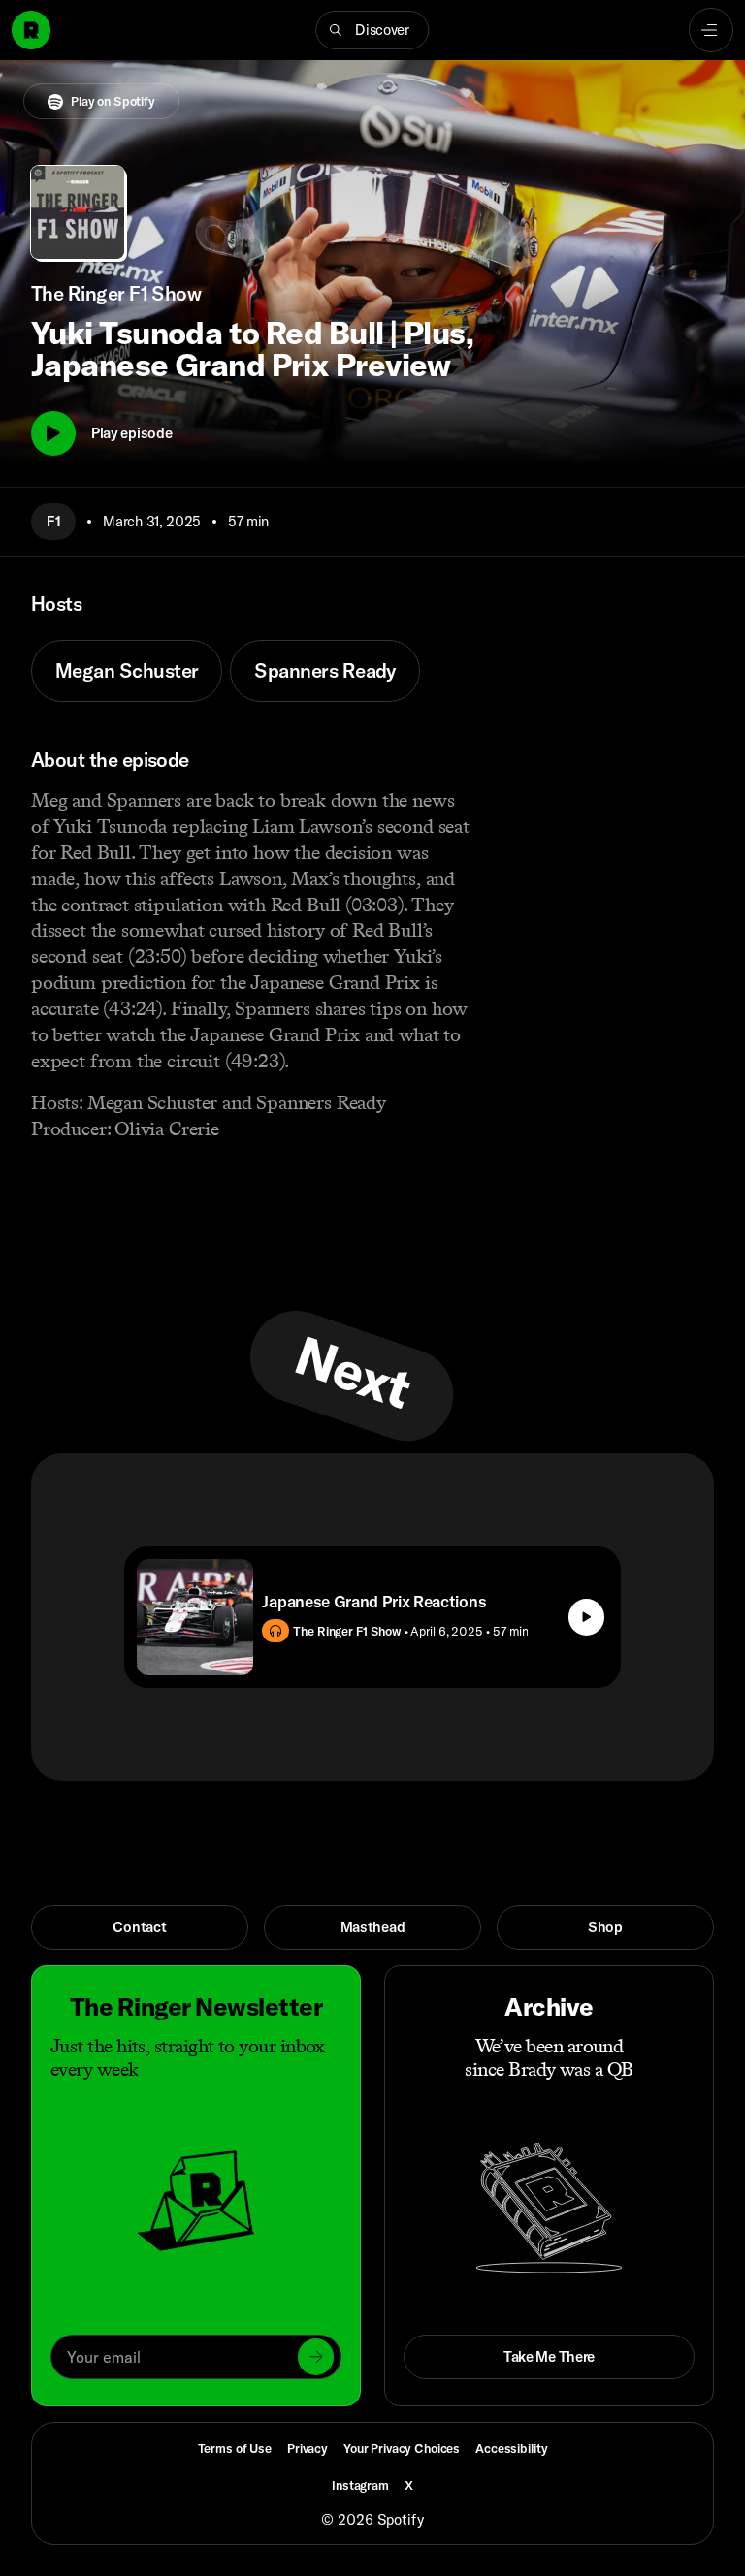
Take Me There (549, 2356)
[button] (372, 30)
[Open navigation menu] (711, 30)
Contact (139, 1927)
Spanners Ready (324, 670)
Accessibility (511, 2448)
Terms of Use (235, 2448)
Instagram (360, 2485)
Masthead (373, 1927)
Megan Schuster (127, 670)
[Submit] (316, 2356)
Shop (605, 1927)
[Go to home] (31, 30)
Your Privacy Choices (402, 2449)
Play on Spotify (113, 101)
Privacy (308, 2448)
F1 (53, 521)
